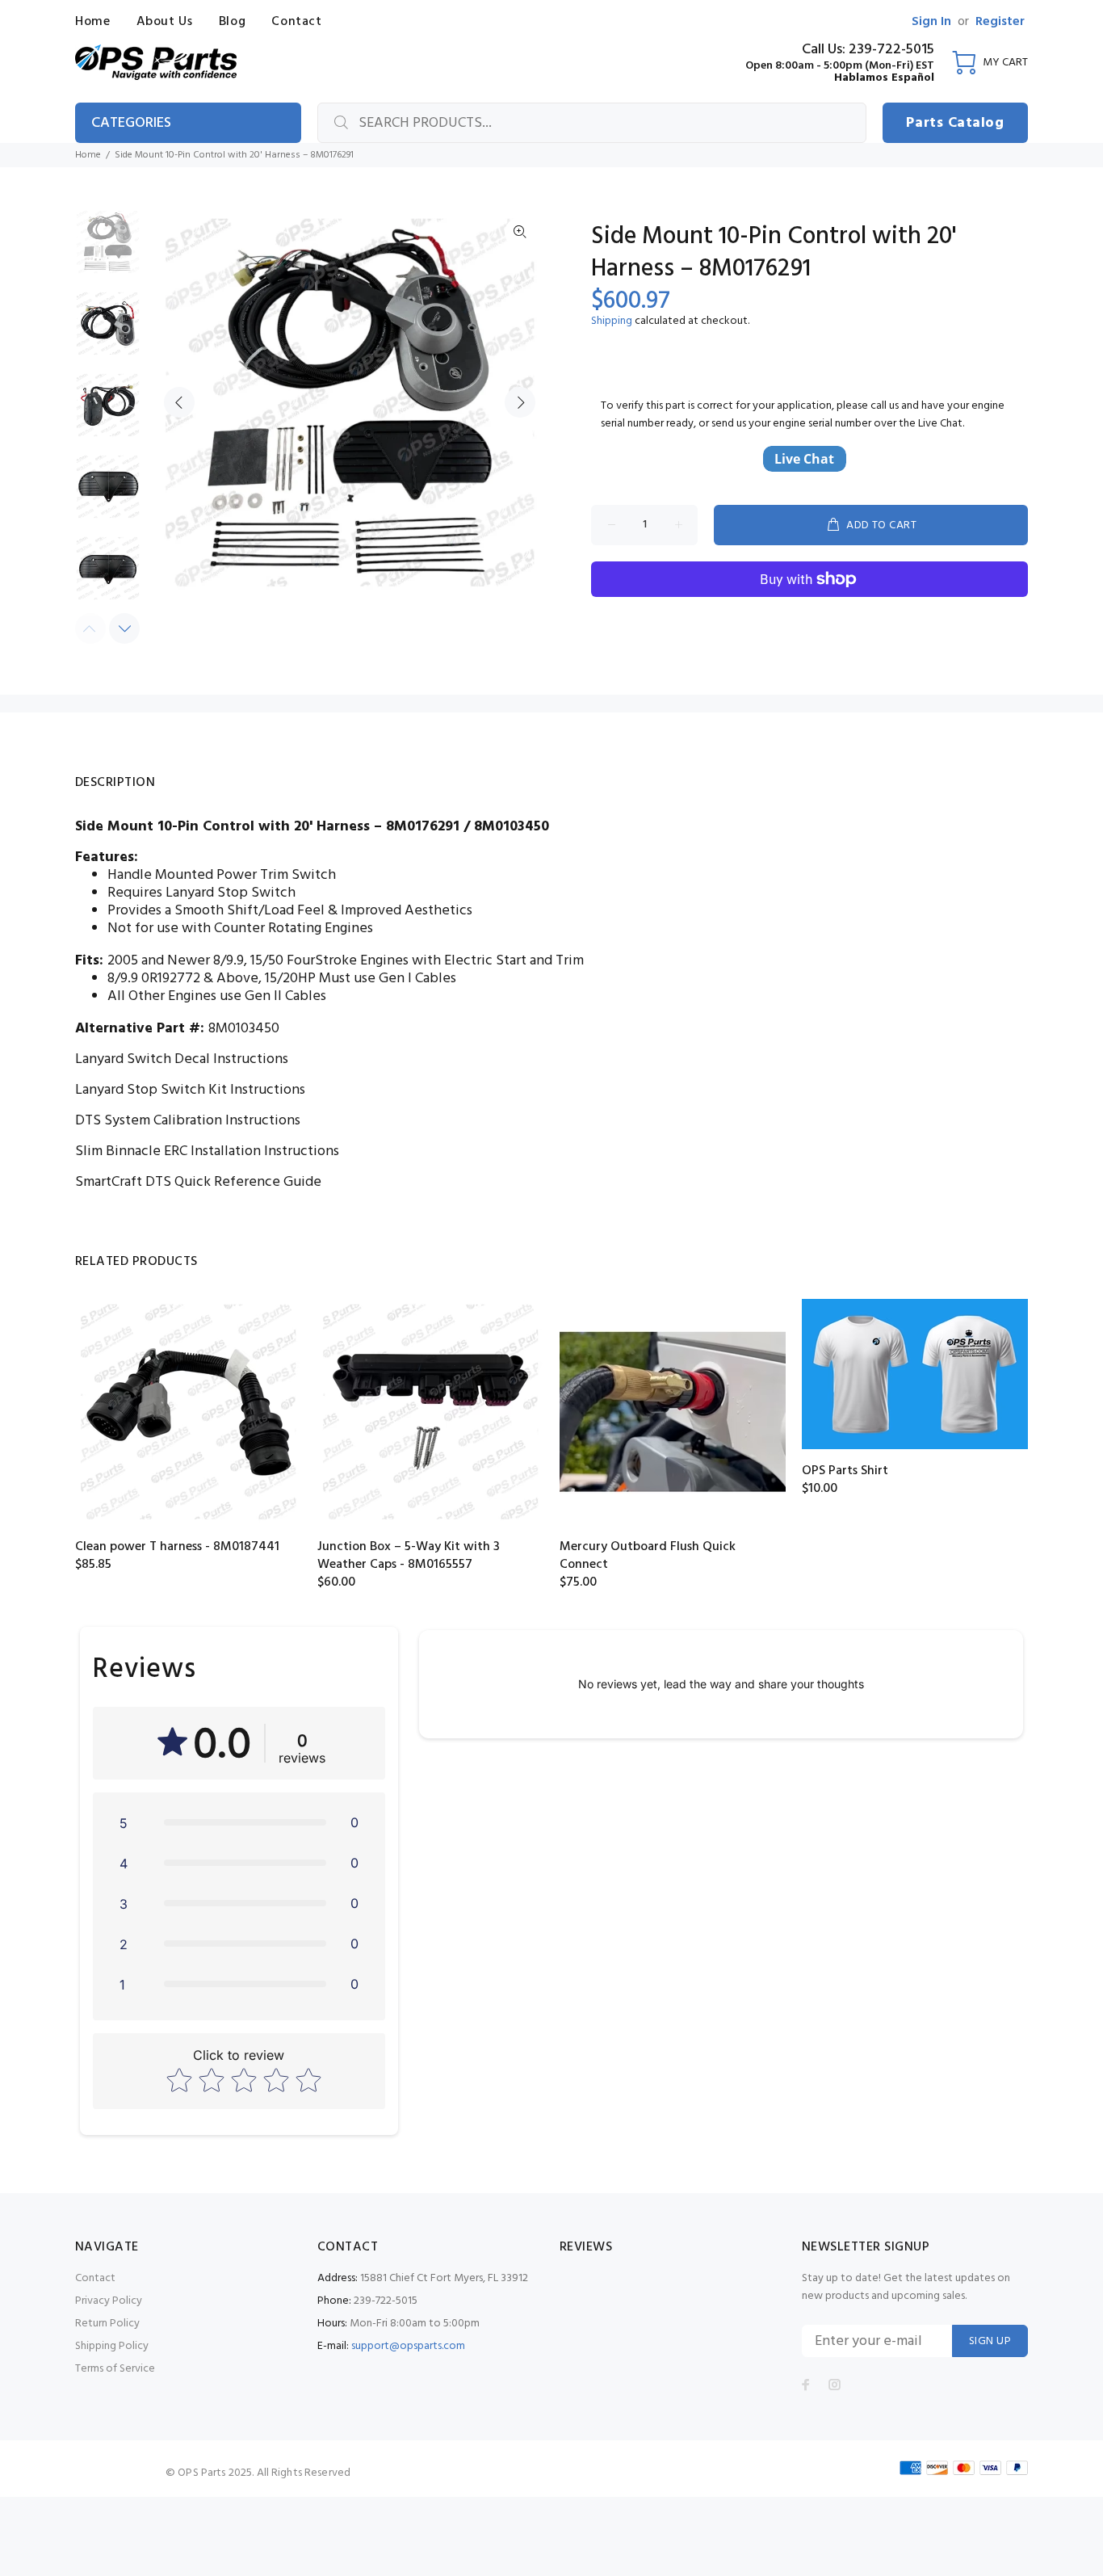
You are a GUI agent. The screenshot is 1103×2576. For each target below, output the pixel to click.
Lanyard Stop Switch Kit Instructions (190, 1090)
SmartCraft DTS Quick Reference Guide (198, 1182)
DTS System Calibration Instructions (188, 1121)
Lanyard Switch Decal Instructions (182, 1059)
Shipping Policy (112, 2346)
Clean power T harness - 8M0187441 (177, 1547)
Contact (95, 2278)
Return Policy (107, 2324)
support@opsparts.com (408, 2346)
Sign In (931, 22)
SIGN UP (990, 2341)
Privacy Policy (109, 2301)
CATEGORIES (131, 123)
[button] (239, 1822)
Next (520, 402)
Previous (179, 402)
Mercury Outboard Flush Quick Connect (648, 1556)
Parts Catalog (955, 123)
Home (88, 155)
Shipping (612, 321)
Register (1000, 22)
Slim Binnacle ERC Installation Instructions (207, 1151)
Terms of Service (115, 2369)
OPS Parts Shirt (845, 1471)
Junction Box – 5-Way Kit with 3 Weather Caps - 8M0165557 (409, 1556)
